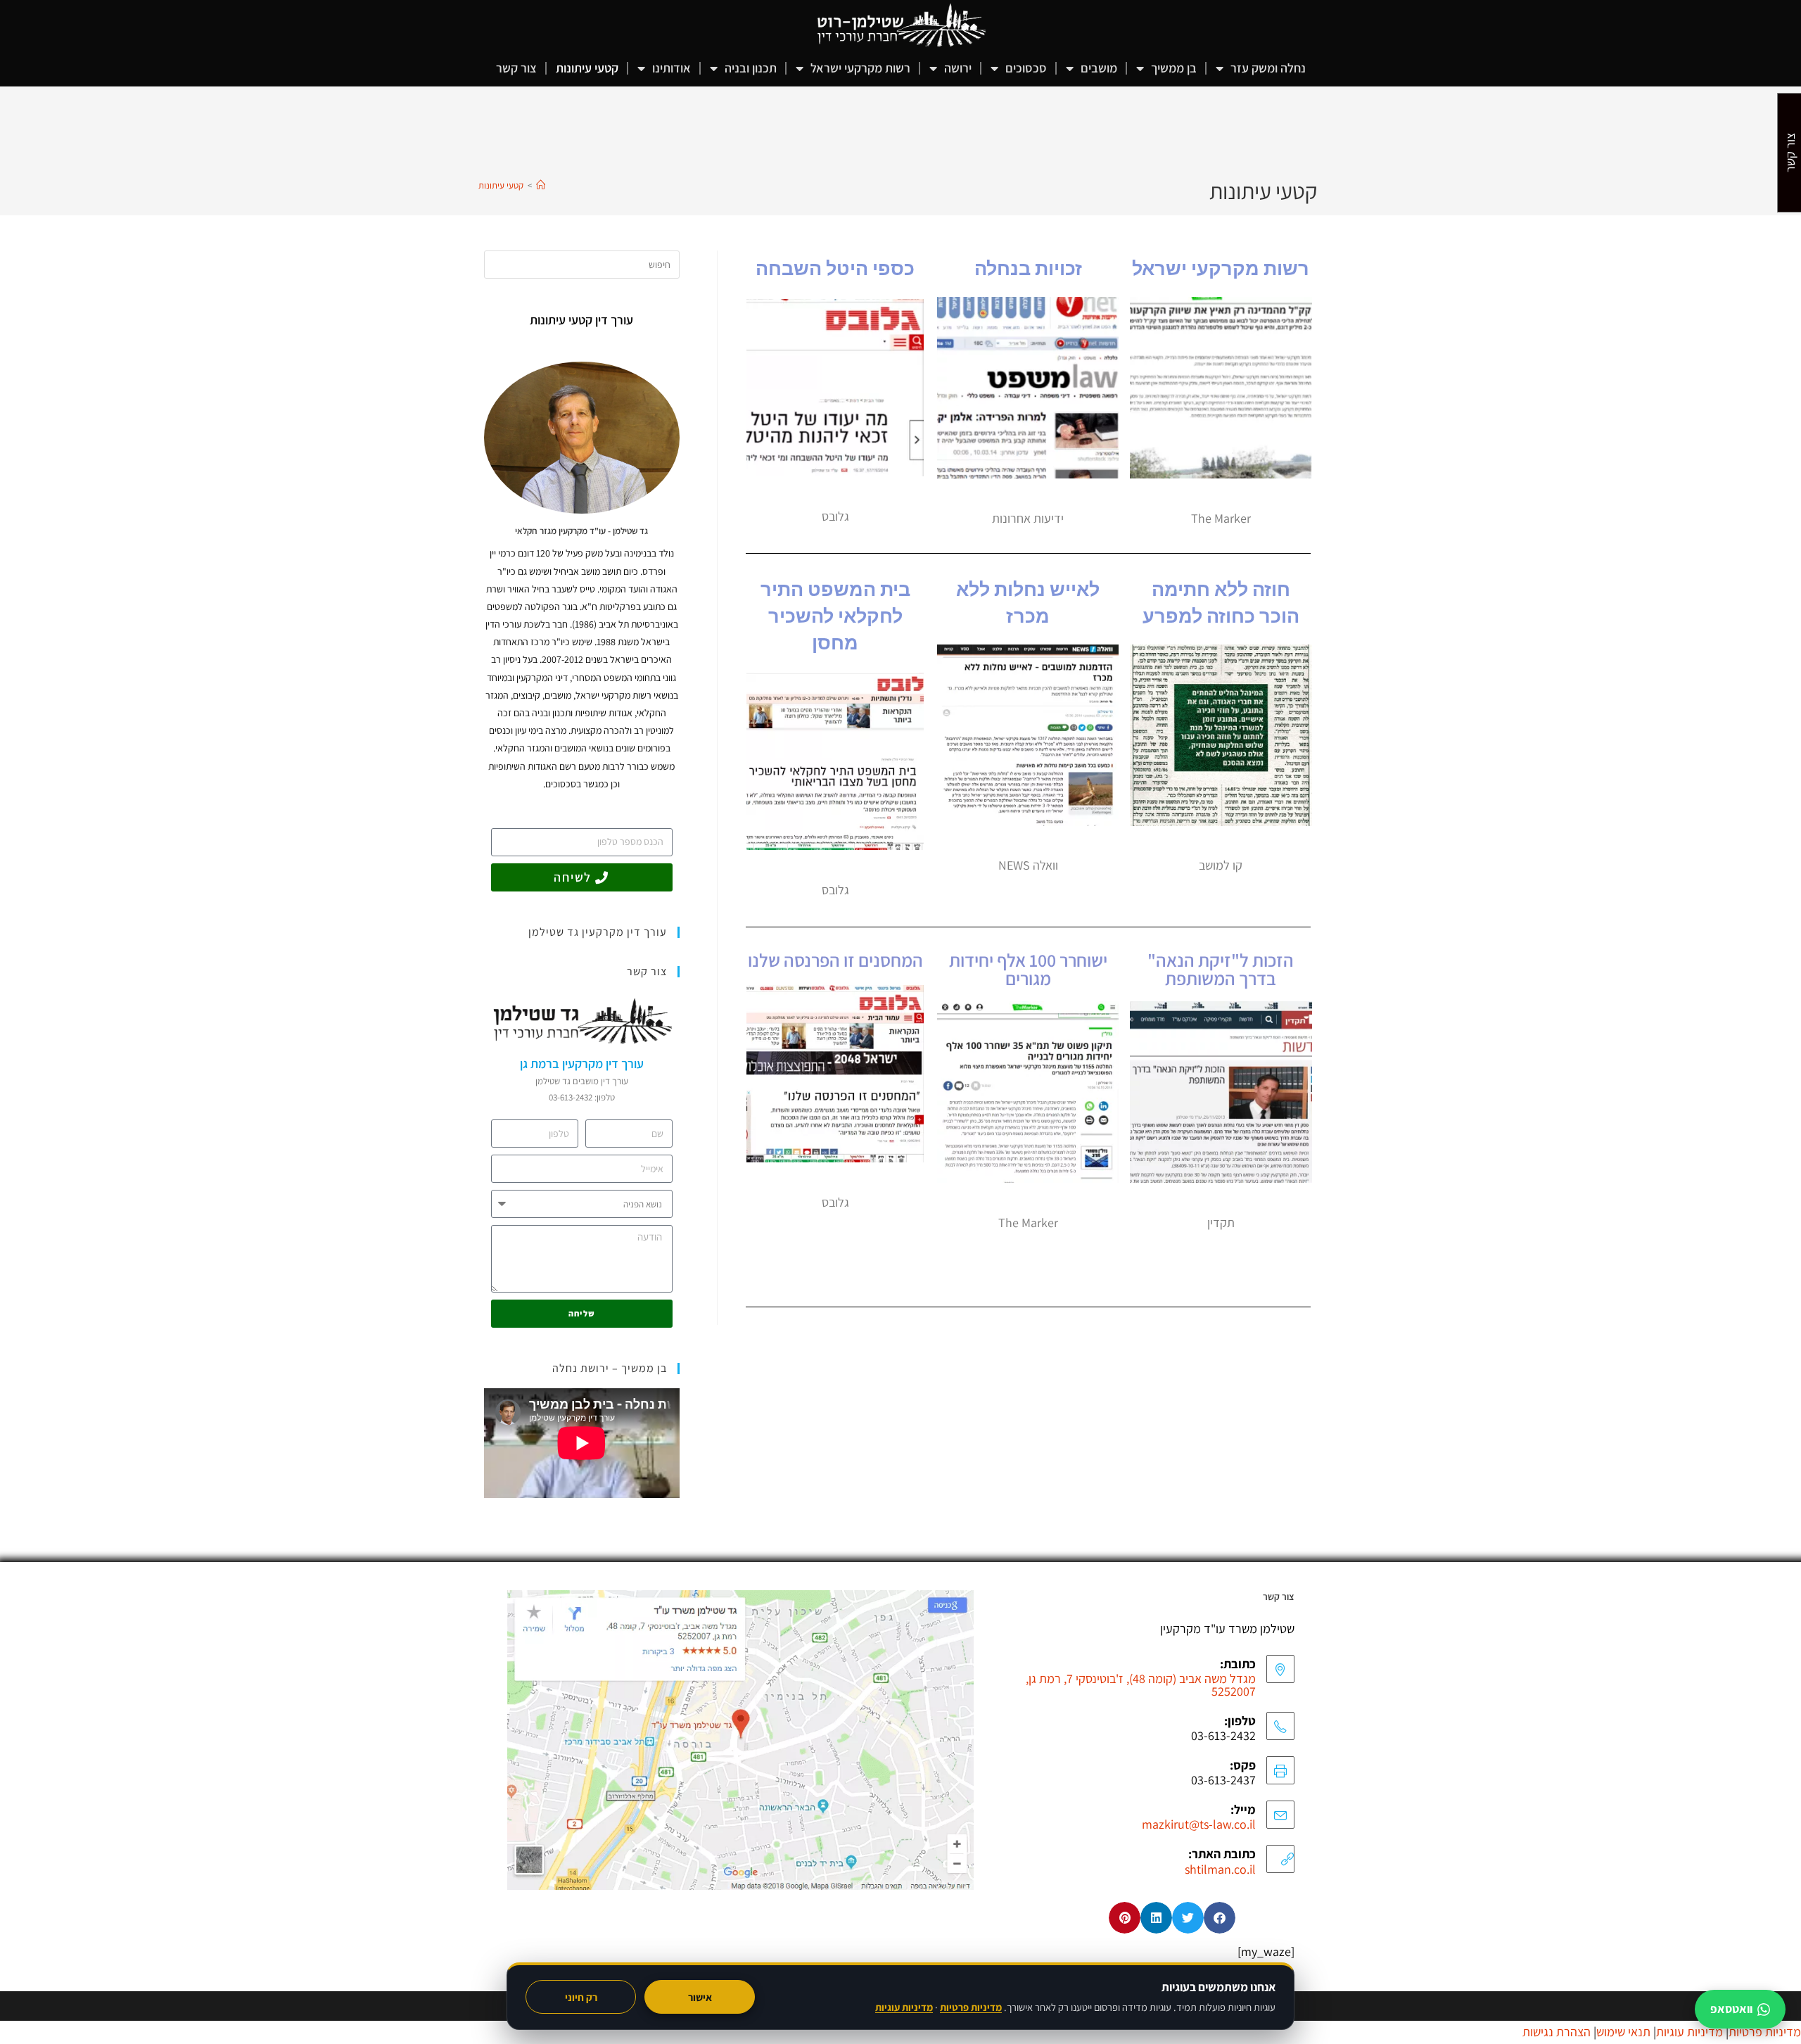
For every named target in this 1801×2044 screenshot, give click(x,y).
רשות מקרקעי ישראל (860, 68)
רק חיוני (581, 1997)
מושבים (1099, 68)
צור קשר (516, 68)
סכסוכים (1026, 68)
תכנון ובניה (751, 68)
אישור (700, 1997)
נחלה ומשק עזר (1268, 68)
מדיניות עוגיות (904, 2007)
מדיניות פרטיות (971, 2007)
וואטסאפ (1731, 2009)
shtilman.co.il (1220, 1869)
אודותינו (672, 68)
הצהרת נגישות (1557, 2032)
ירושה (958, 68)
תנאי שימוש (1623, 2032)
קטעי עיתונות (587, 68)
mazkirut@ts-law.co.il (1199, 1824)
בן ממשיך (1174, 68)
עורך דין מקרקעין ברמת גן (582, 1064)
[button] (1220, 1918)
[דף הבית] (541, 185)
